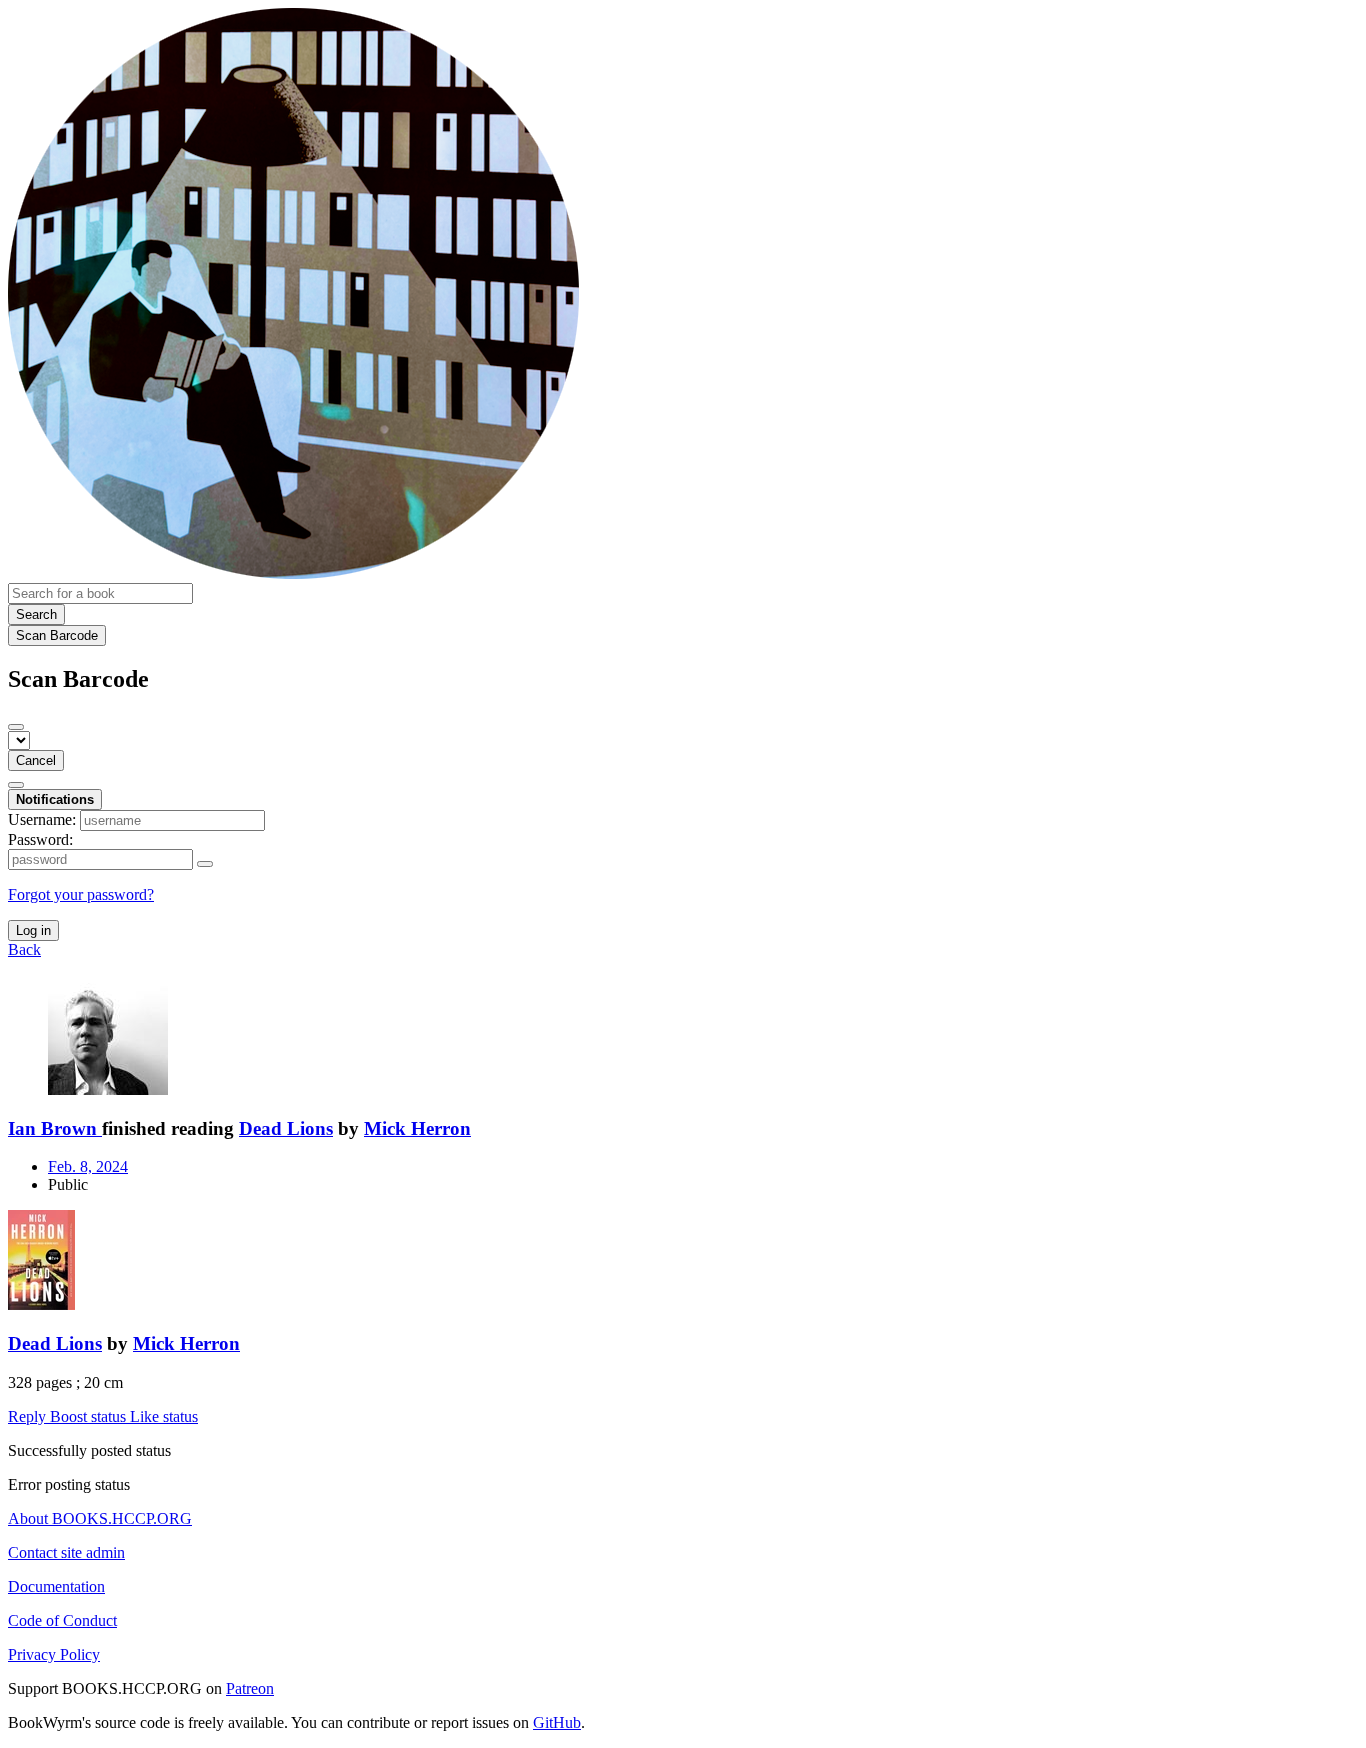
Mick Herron (417, 1128)
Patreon (250, 1688)
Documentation (56, 1586)
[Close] (16, 727)
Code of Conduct (62, 1620)
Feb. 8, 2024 (88, 1166)
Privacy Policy (54, 1654)
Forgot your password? (81, 894)
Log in (33, 930)
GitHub (557, 1722)
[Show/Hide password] (205, 864)
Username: (42, 819)
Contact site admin (66, 1552)
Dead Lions (286, 1128)
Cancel (36, 760)
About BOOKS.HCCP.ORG (100, 1518)
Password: (40, 839)
